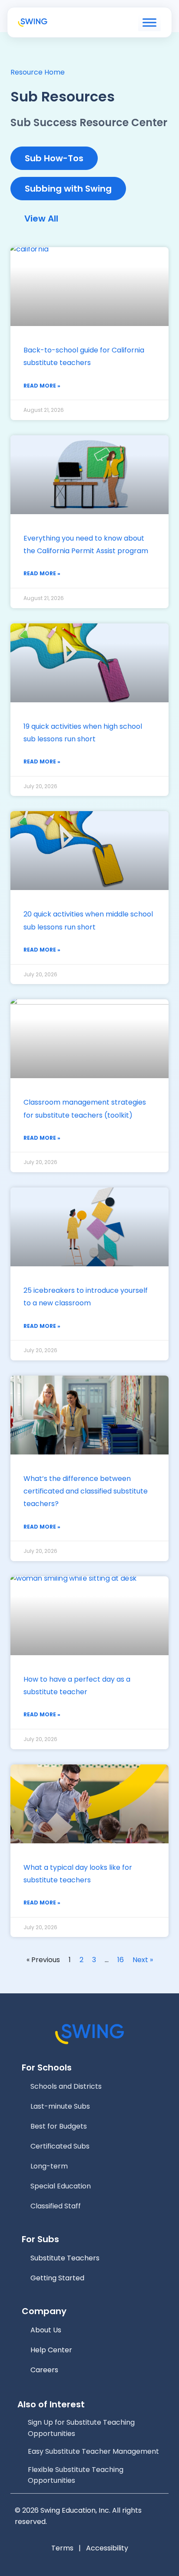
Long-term (49, 2166)
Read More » (42, 386)
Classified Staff (56, 2206)
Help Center (51, 2350)
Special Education (61, 2186)
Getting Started (57, 2278)
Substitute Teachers (65, 2258)
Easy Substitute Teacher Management (93, 2451)
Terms (62, 2548)
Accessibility (107, 2548)
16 (121, 1960)
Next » (143, 1960)
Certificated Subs (60, 2146)
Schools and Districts (66, 2086)
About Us (46, 2330)
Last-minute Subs (60, 2106)
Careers (44, 2370)
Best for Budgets (59, 2126)
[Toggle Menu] (149, 23)
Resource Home (38, 72)
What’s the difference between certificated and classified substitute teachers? (86, 1491)
